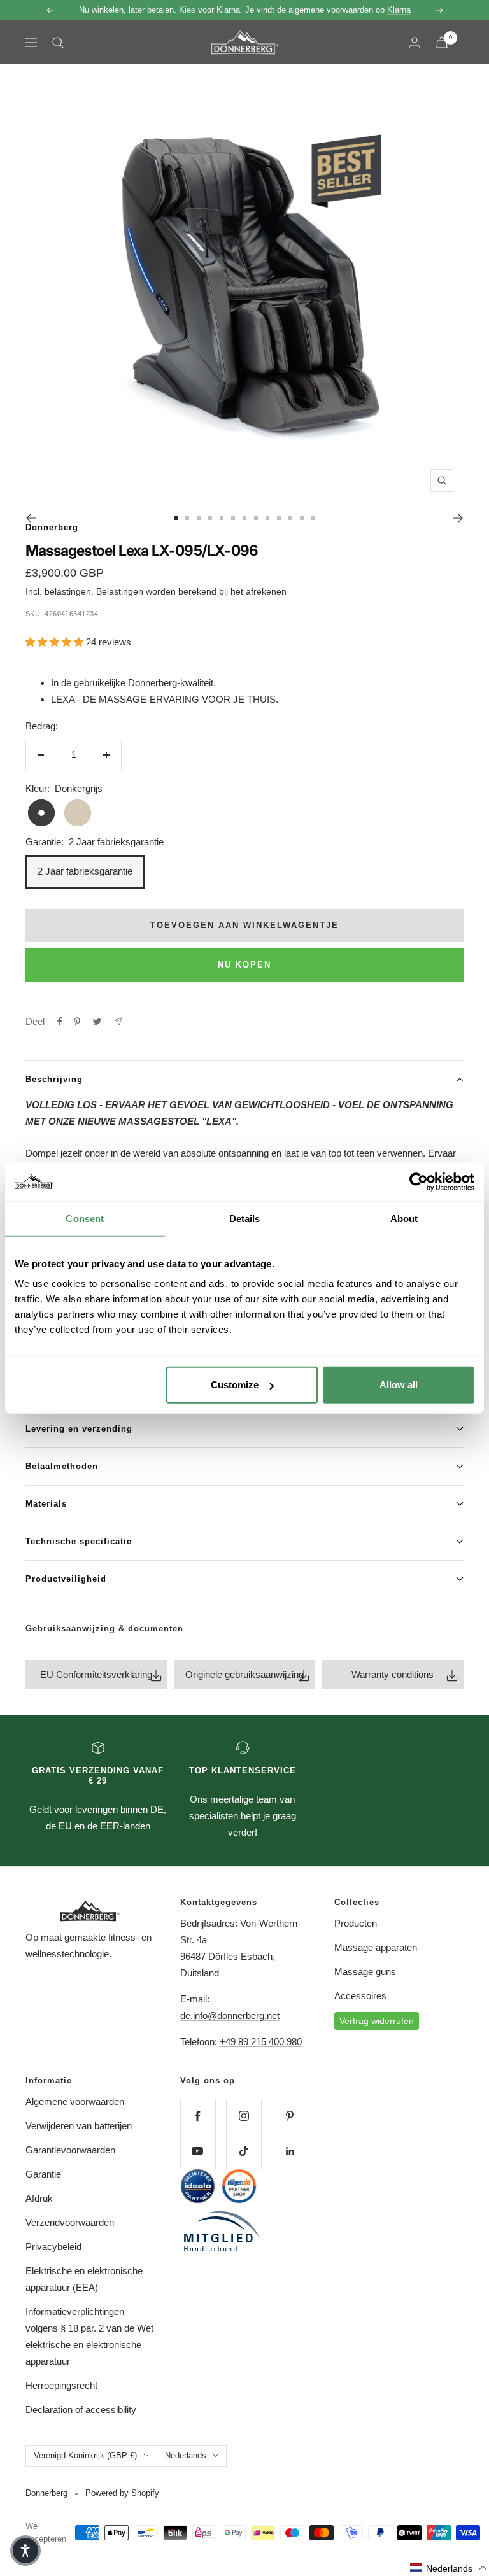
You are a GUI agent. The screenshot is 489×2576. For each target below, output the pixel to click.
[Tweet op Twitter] (97, 1022)
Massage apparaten (376, 1947)
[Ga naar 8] (256, 518)
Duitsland (200, 1973)
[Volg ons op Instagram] (244, 2116)
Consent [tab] (85, 1218)
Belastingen (120, 591)
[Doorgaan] (458, 518)
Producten (356, 1923)
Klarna (399, 10)
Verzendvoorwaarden (70, 2222)
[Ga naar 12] (302, 518)
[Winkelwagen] (442, 42)
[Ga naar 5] (222, 518)
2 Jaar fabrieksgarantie (85, 871)
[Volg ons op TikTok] (244, 2151)
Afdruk (39, 2198)
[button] (449, 2568)
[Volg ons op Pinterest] (290, 2116)
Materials (46, 1504)
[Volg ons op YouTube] (198, 2151)
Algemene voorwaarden (75, 2101)
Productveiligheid (66, 1579)
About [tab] (404, 1218)
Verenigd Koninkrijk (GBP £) (85, 2455)
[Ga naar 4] (210, 518)
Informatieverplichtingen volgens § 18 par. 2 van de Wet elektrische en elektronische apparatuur (89, 2336)
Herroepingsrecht (61, 2385)
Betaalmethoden (62, 1466)
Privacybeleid (53, 2247)
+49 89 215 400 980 (261, 2042)
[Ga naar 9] (267, 518)
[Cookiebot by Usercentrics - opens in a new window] (419, 1181)
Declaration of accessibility (81, 2410)
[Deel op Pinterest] (77, 1022)
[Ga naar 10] (279, 518)
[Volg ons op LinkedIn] (290, 2151)
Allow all (399, 1385)
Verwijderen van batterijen (79, 2126)
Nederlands (186, 2455)
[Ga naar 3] (199, 518)
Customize (235, 1385)
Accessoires (360, 1996)
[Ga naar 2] (187, 518)
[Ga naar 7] (244, 518)
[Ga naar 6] (233, 518)
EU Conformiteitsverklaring (96, 1674)
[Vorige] (31, 518)
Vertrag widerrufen (377, 2021)
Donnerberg (52, 527)
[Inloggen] (415, 42)
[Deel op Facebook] (60, 1022)
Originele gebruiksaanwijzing (244, 1674)
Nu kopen (244, 965)
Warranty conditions (393, 1674)
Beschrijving (54, 1079)
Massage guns (365, 1972)
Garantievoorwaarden (70, 2150)
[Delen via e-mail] (118, 1021)
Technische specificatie (79, 1541)
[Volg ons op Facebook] (198, 2116)
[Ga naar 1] (176, 518)
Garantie (43, 2174)
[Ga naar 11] (290, 518)
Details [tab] (245, 1218)
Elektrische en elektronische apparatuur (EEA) (84, 2279)
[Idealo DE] (198, 2186)
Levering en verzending (79, 1429)
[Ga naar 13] (313, 518)
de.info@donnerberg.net (230, 2016)
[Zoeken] (58, 43)
